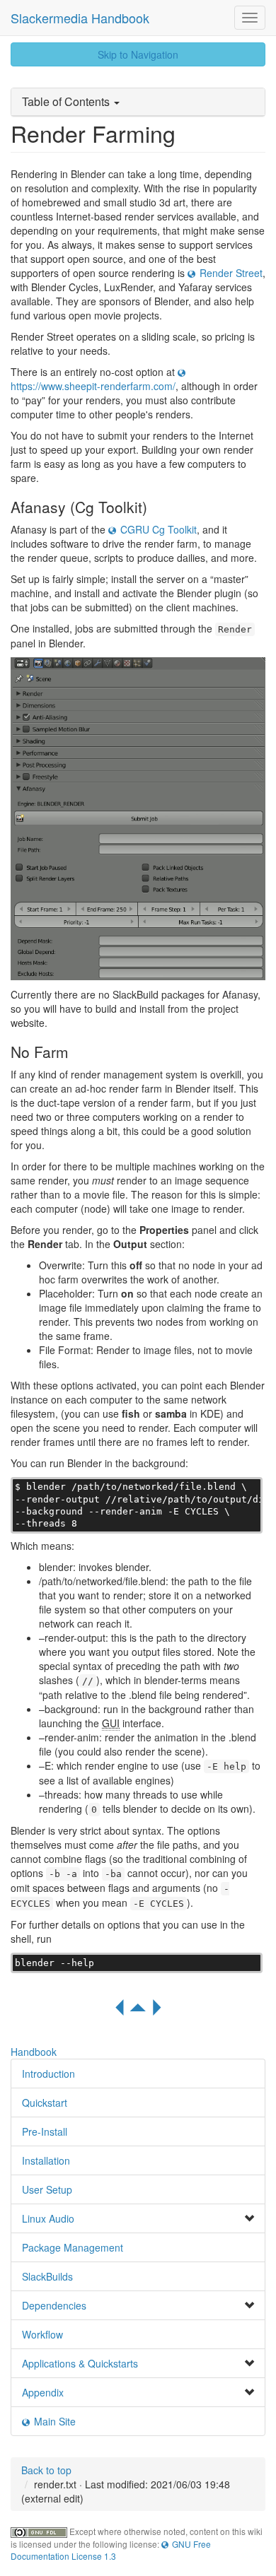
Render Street (231, 273)
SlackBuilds (47, 2276)
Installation (46, 2160)
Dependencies (54, 2305)
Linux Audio (48, 2218)
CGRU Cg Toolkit (159, 529)
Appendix (43, 2392)
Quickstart (45, 2102)
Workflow (42, 2334)
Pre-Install (45, 2131)
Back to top (46, 2470)
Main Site (55, 2421)
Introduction (48, 2074)
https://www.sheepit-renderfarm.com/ (93, 386)
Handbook (34, 2052)
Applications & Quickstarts (80, 2363)
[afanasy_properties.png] (138, 819)
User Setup (47, 2189)
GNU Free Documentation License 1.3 (111, 2550)
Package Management (73, 2247)
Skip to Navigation (138, 54)
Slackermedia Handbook (80, 18)
